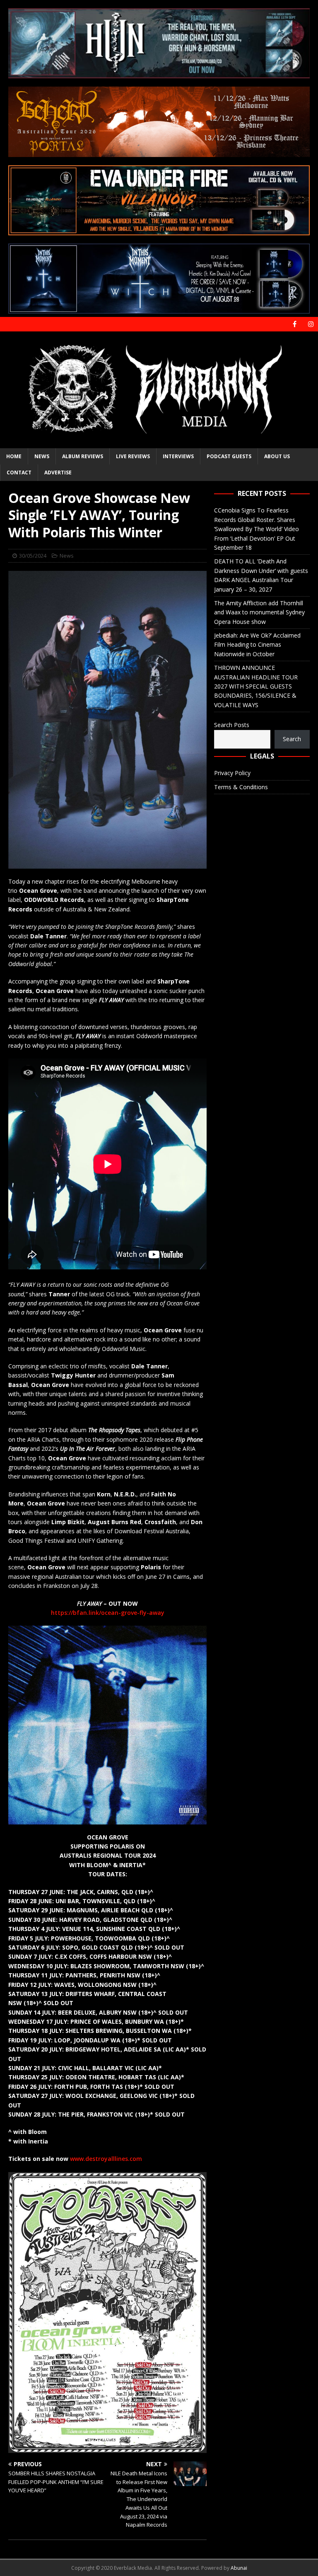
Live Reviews (133, 456)
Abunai (239, 2568)
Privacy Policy (232, 773)
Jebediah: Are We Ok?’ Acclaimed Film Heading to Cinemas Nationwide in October (257, 645)
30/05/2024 (33, 556)
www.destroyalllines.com (106, 2159)
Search (292, 739)
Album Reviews (83, 456)
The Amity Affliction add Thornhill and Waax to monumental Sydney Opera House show (259, 612)
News (42, 456)
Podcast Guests (229, 456)
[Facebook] (295, 324)
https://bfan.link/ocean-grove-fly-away (108, 1613)
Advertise (58, 472)
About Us (277, 456)
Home (14, 456)
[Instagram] (311, 324)
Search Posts (232, 725)
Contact (19, 472)
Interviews (178, 456)
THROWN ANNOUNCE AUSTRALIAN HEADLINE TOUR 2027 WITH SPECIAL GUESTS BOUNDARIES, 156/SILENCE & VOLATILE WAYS (256, 686)
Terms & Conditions (241, 787)
